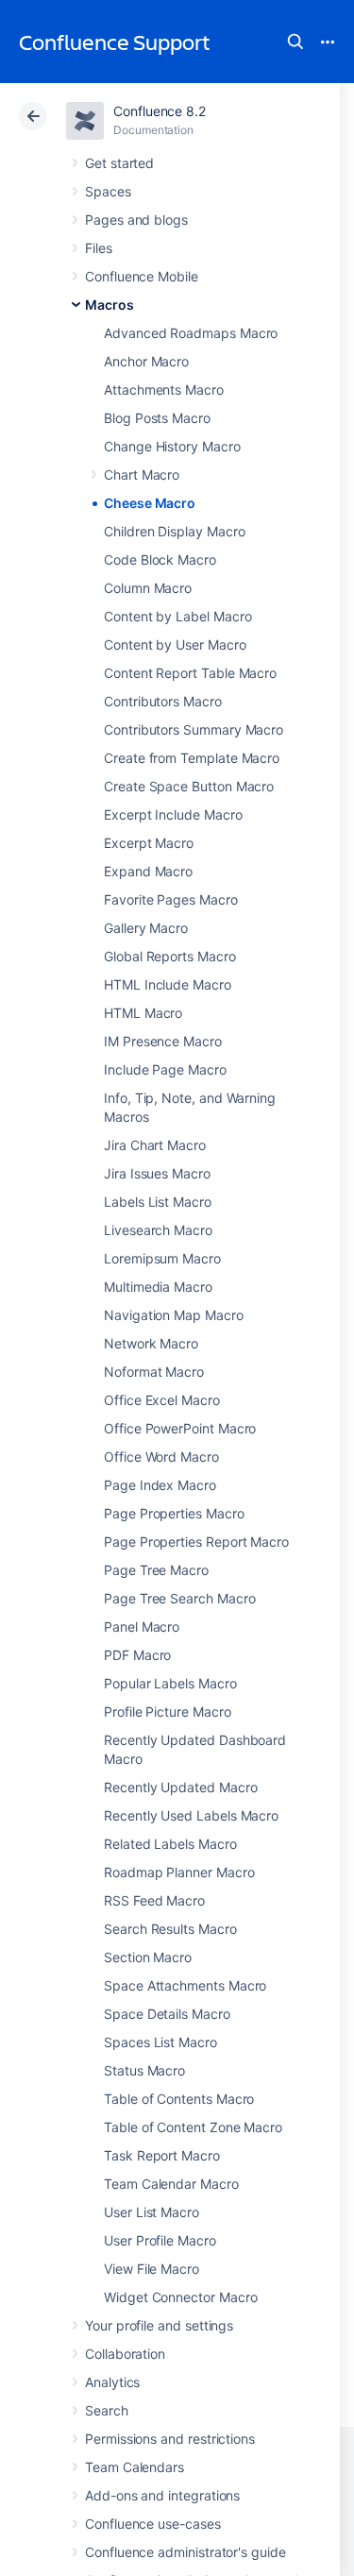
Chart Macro (142, 475)
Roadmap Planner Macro (179, 1872)
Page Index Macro (160, 1485)
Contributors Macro (163, 701)
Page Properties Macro (174, 1513)
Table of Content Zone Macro (193, 2127)
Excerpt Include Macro (173, 814)
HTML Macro (143, 1013)
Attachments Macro (164, 390)
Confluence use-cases (153, 2524)
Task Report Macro (162, 2155)
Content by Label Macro (177, 616)
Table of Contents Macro (179, 2099)
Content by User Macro (175, 644)
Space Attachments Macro (185, 1985)
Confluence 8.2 (160, 111)
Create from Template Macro (192, 758)
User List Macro (152, 2212)
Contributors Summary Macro (194, 729)
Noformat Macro (154, 1372)
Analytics (112, 2382)
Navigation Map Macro (174, 1315)
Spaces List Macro (160, 2042)
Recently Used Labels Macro (191, 1815)
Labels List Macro (158, 1202)
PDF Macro (137, 1655)
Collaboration (125, 2354)
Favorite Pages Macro (171, 899)
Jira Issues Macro (157, 1173)
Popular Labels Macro (170, 1683)
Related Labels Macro (170, 1844)
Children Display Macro (174, 531)
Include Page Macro (165, 1069)
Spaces (108, 191)
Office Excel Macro (162, 1400)
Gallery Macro (146, 928)
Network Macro (151, 1343)
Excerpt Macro (149, 843)
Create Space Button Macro (189, 786)
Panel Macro (142, 1627)
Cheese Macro (150, 503)
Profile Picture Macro (168, 1712)
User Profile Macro (160, 2240)
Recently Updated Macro (180, 1787)
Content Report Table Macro (190, 673)
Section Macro (148, 1957)
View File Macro (152, 2269)
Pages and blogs (136, 220)
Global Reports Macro (170, 956)
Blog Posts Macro (157, 418)
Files (99, 248)
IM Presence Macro (163, 1041)
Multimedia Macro (158, 1287)
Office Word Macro (161, 1457)
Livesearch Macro (158, 1230)
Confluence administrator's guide (185, 2552)
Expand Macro (148, 871)
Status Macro (144, 2070)
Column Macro (148, 588)
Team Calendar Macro (171, 2184)
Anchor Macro (146, 361)
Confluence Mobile (142, 276)
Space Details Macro (167, 2014)
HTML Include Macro (168, 984)
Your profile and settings (159, 2325)
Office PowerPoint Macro (180, 1428)
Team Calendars (135, 2467)
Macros (110, 305)
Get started (119, 163)
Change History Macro (172, 446)
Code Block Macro (160, 559)
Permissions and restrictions (170, 2439)
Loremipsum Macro (162, 1258)
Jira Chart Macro (155, 1145)
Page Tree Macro (156, 1570)
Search (295, 42)
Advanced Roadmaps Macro (191, 333)
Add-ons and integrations (162, 2495)
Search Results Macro (170, 1929)
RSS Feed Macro (154, 1900)
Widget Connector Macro (180, 2297)
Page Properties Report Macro (196, 1542)
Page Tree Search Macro (179, 1598)
